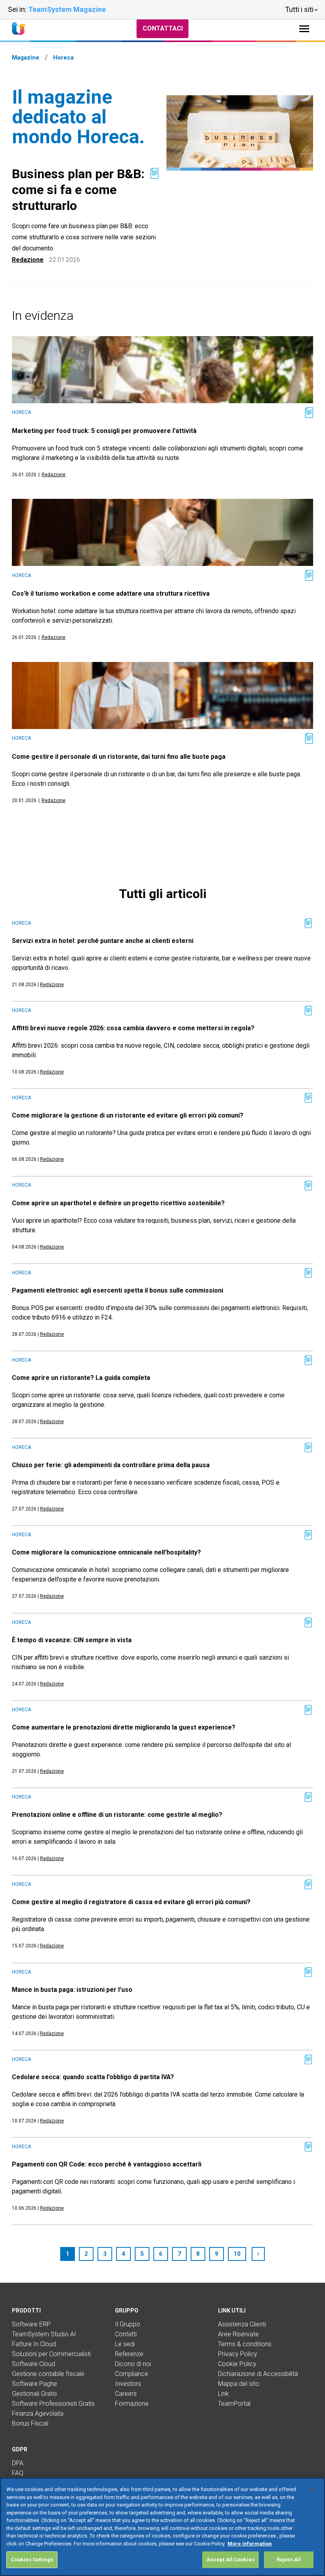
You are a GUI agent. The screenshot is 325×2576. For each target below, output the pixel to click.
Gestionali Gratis (34, 2394)
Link (223, 2394)
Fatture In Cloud (34, 2344)
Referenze (129, 2354)
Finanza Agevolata (38, 2413)
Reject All (289, 2560)
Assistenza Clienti (242, 2324)
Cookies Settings (32, 2560)
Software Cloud (33, 2364)
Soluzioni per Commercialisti (51, 2354)
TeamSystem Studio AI (44, 2334)
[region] (162, 2527)
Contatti (126, 2334)
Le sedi (125, 2344)
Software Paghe (34, 2384)
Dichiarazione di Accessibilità (258, 2374)
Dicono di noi (133, 2364)
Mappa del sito (239, 2384)
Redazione (28, 260)
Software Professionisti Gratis (53, 2404)
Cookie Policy (237, 2364)
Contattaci (163, 28)
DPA (18, 2463)
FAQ (18, 2473)
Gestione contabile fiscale (48, 2374)
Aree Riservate (238, 2334)
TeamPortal (234, 2404)
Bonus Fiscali (30, 2423)
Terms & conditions (245, 2344)
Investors (128, 2384)
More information (250, 2544)
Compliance (132, 2374)
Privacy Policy (238, 2354)
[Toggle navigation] (304, 29)
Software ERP (31, 2324)
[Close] (312, 2490)
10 (237, 2254)
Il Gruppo (128, 2324)
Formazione (132, 2404)
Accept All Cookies (230, 2560)
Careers (126, 2394)
